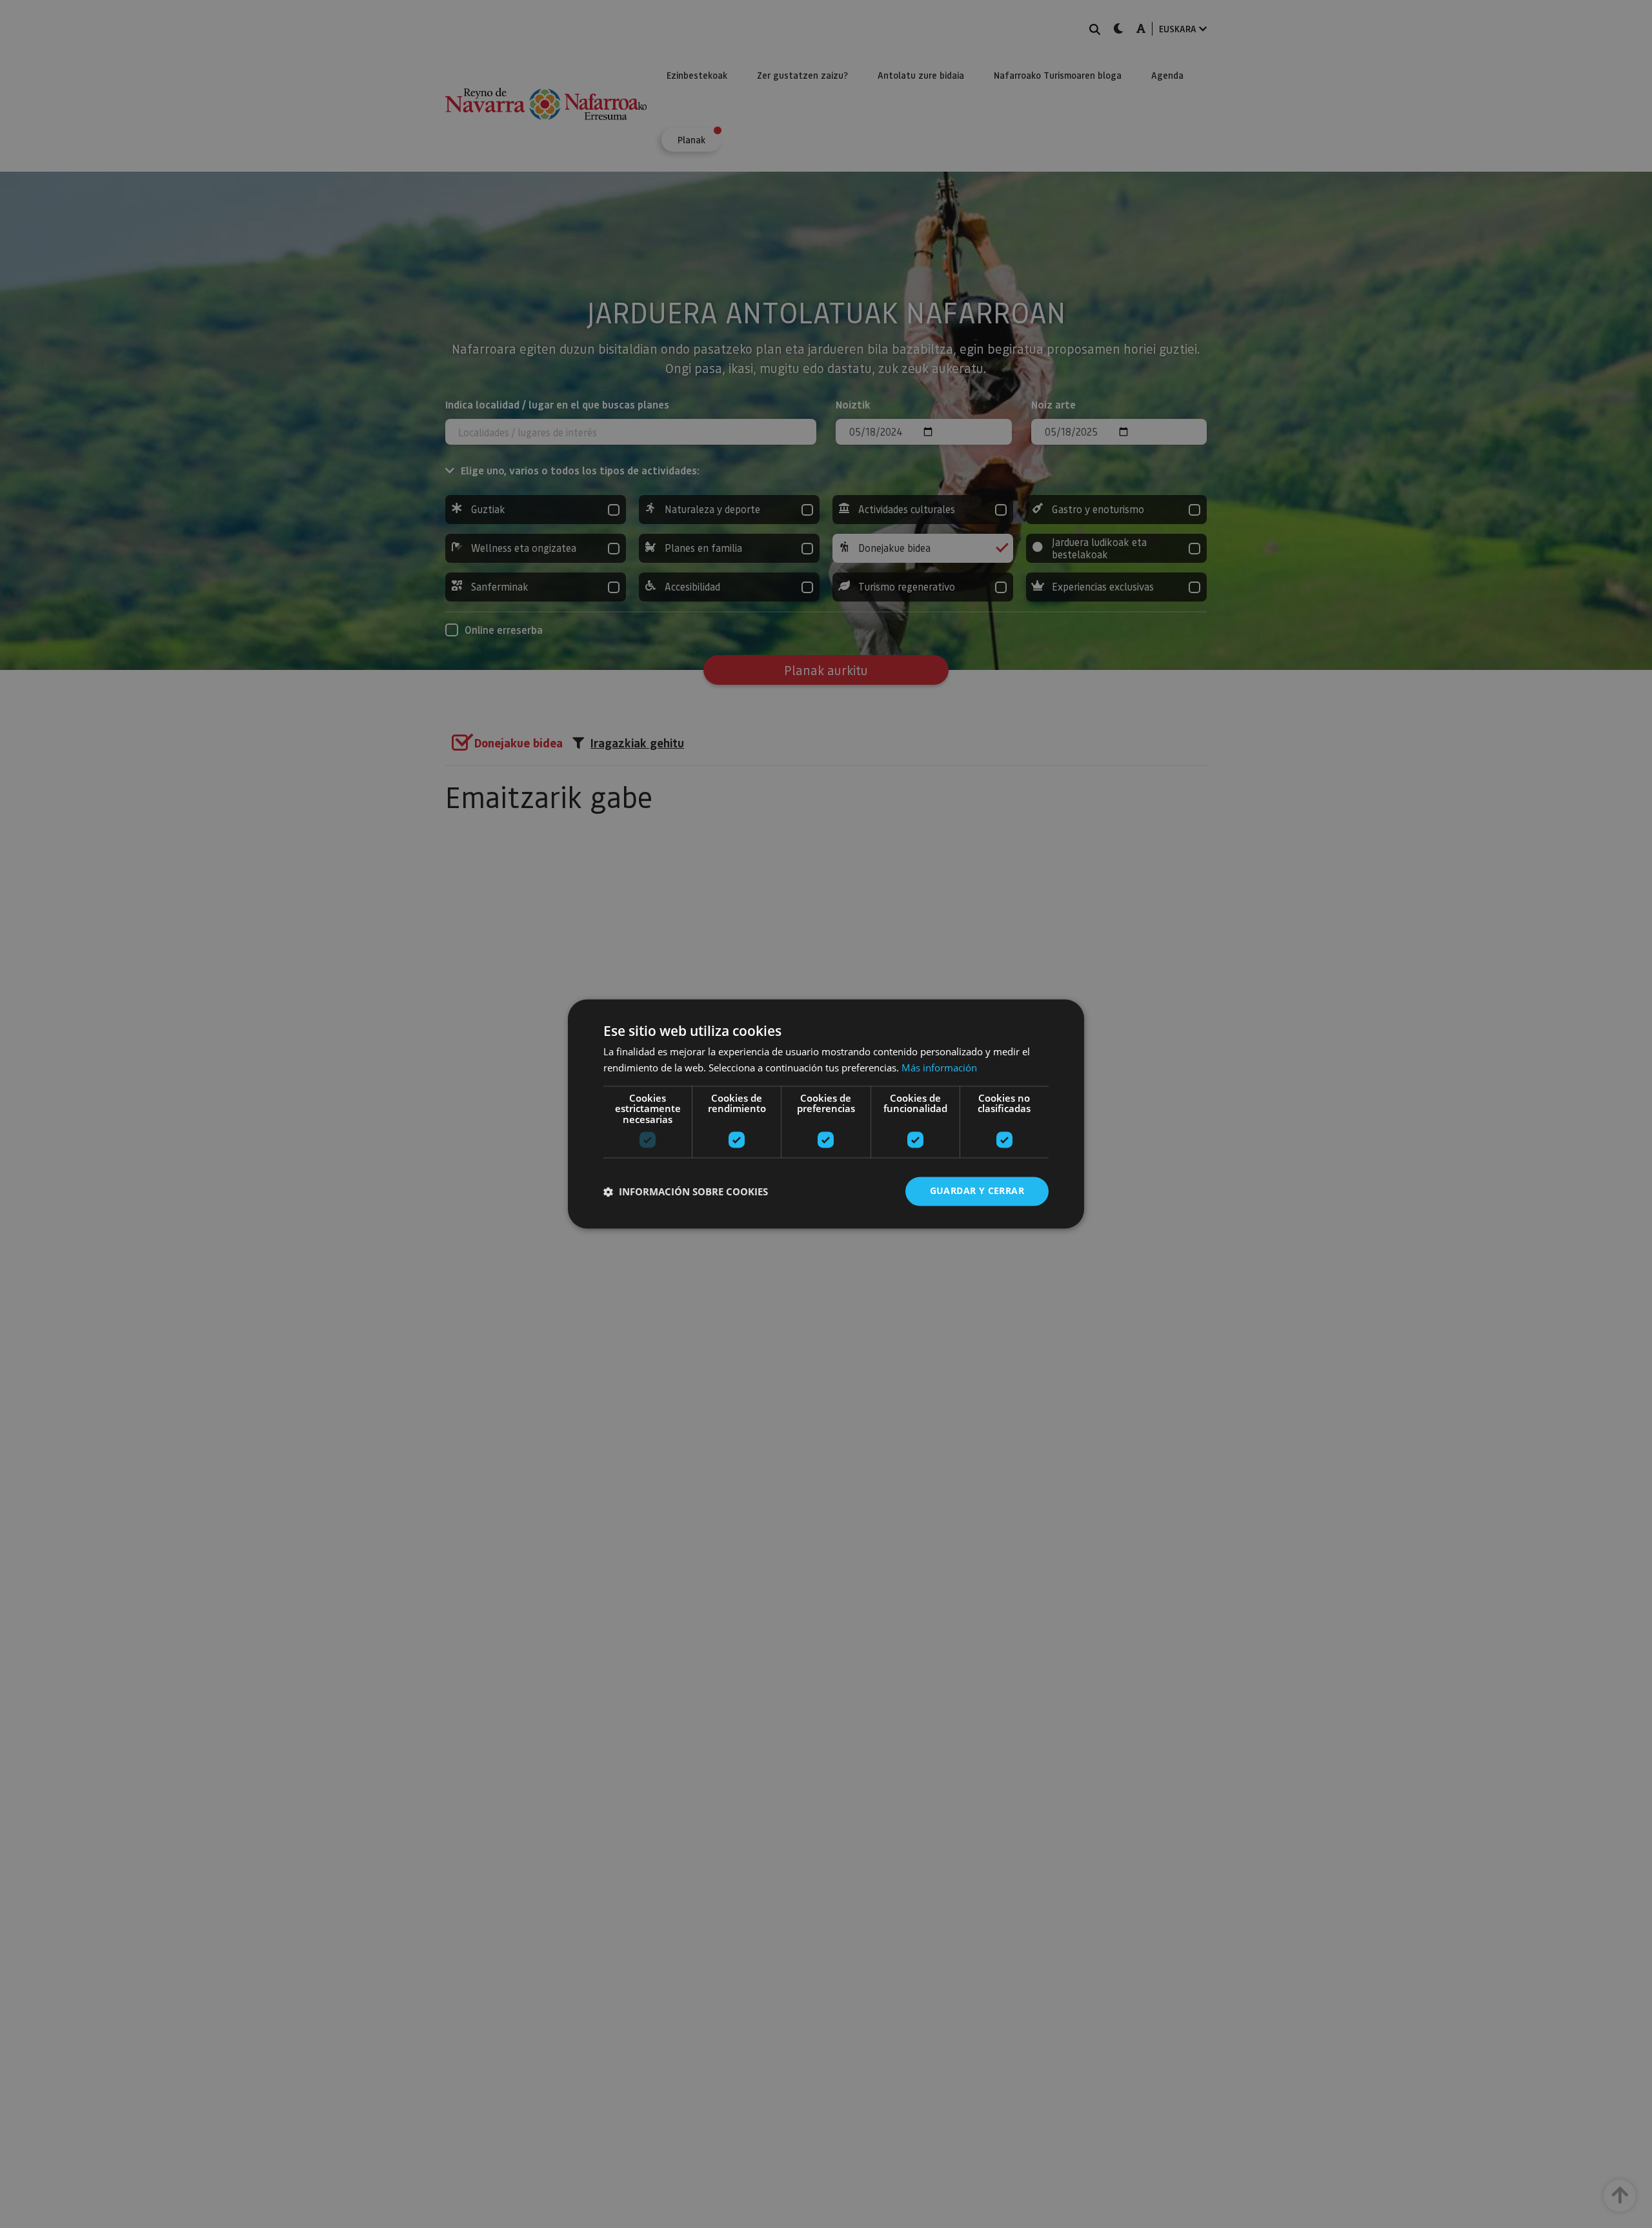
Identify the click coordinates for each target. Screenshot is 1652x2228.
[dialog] (826, 1114)
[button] (686, 1191)
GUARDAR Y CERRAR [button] (977, 1191)
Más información (939, 1068)
